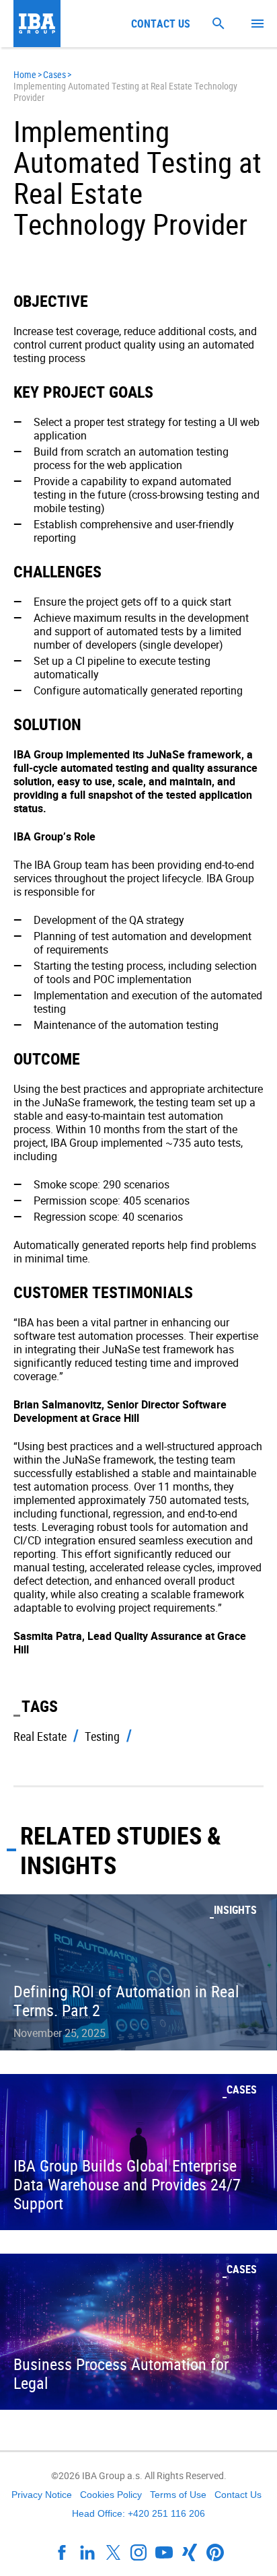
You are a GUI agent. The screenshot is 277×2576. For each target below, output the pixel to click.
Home (25, 74)
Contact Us (238, 2495)
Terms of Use (178, 2495)
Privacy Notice (42, 2495)
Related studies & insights (121, 1850)
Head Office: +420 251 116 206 (138, 2513)
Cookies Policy (111, 2495)
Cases (54, 74)
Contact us (161, 24)
